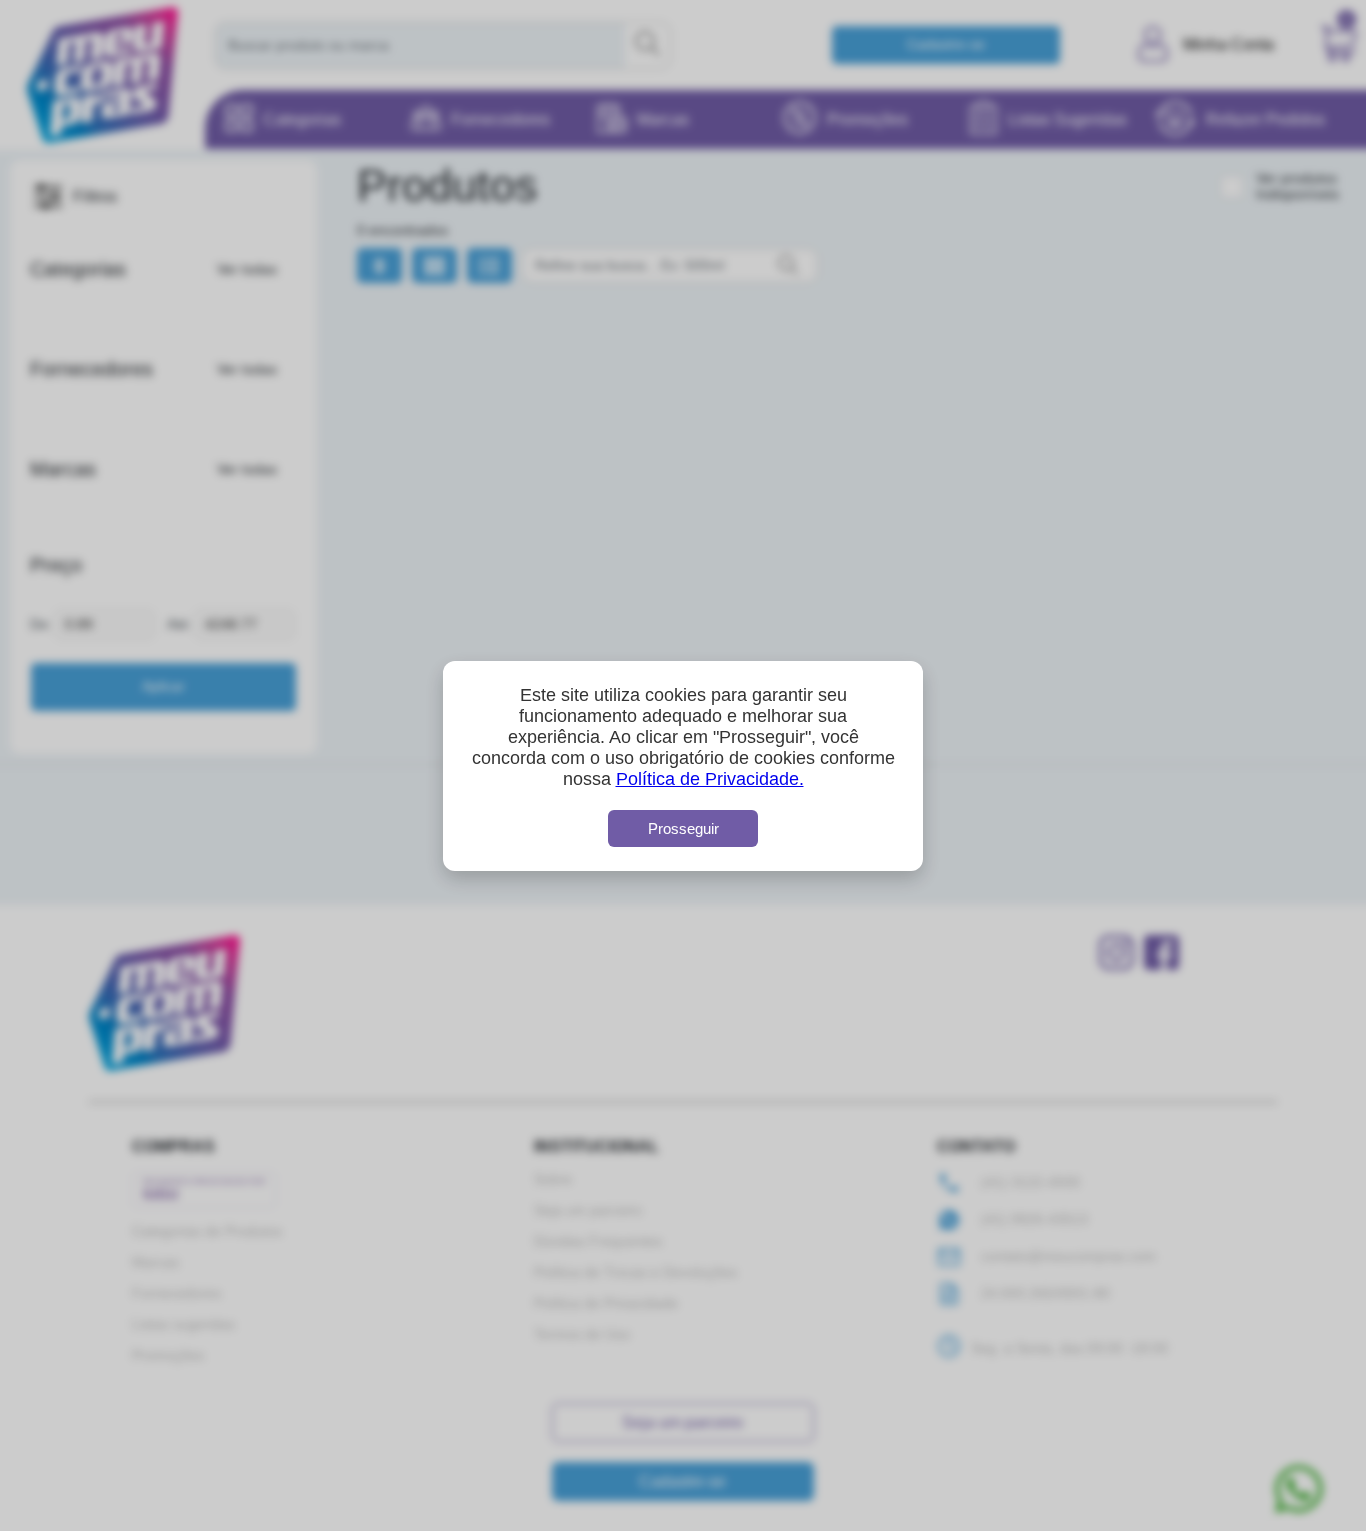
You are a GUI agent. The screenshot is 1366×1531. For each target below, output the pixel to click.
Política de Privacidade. (710, 779)
